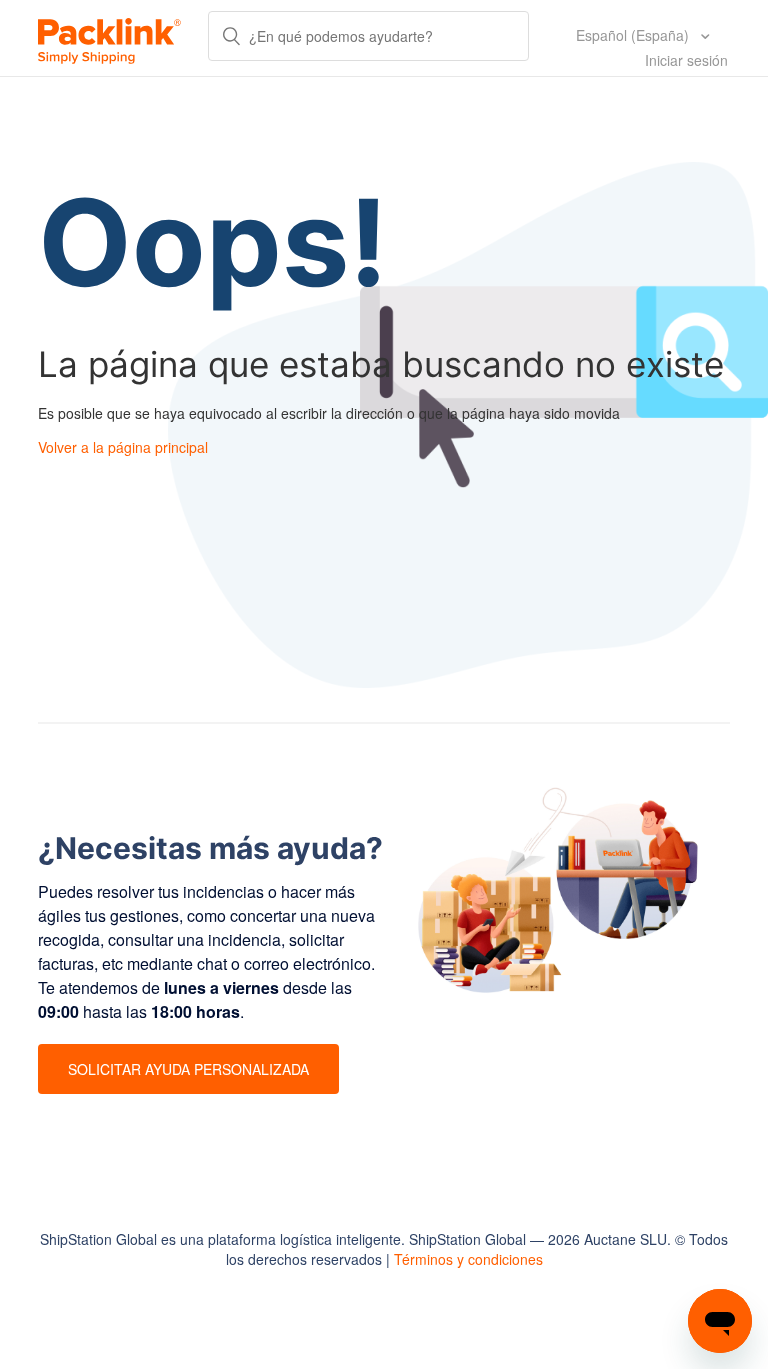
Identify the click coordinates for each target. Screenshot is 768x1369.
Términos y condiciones (468, 1259)
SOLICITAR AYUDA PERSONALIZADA (188, 1069)
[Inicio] (109, 38)
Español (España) (634, 35)
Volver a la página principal (123, 447)
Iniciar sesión (686, 60)
